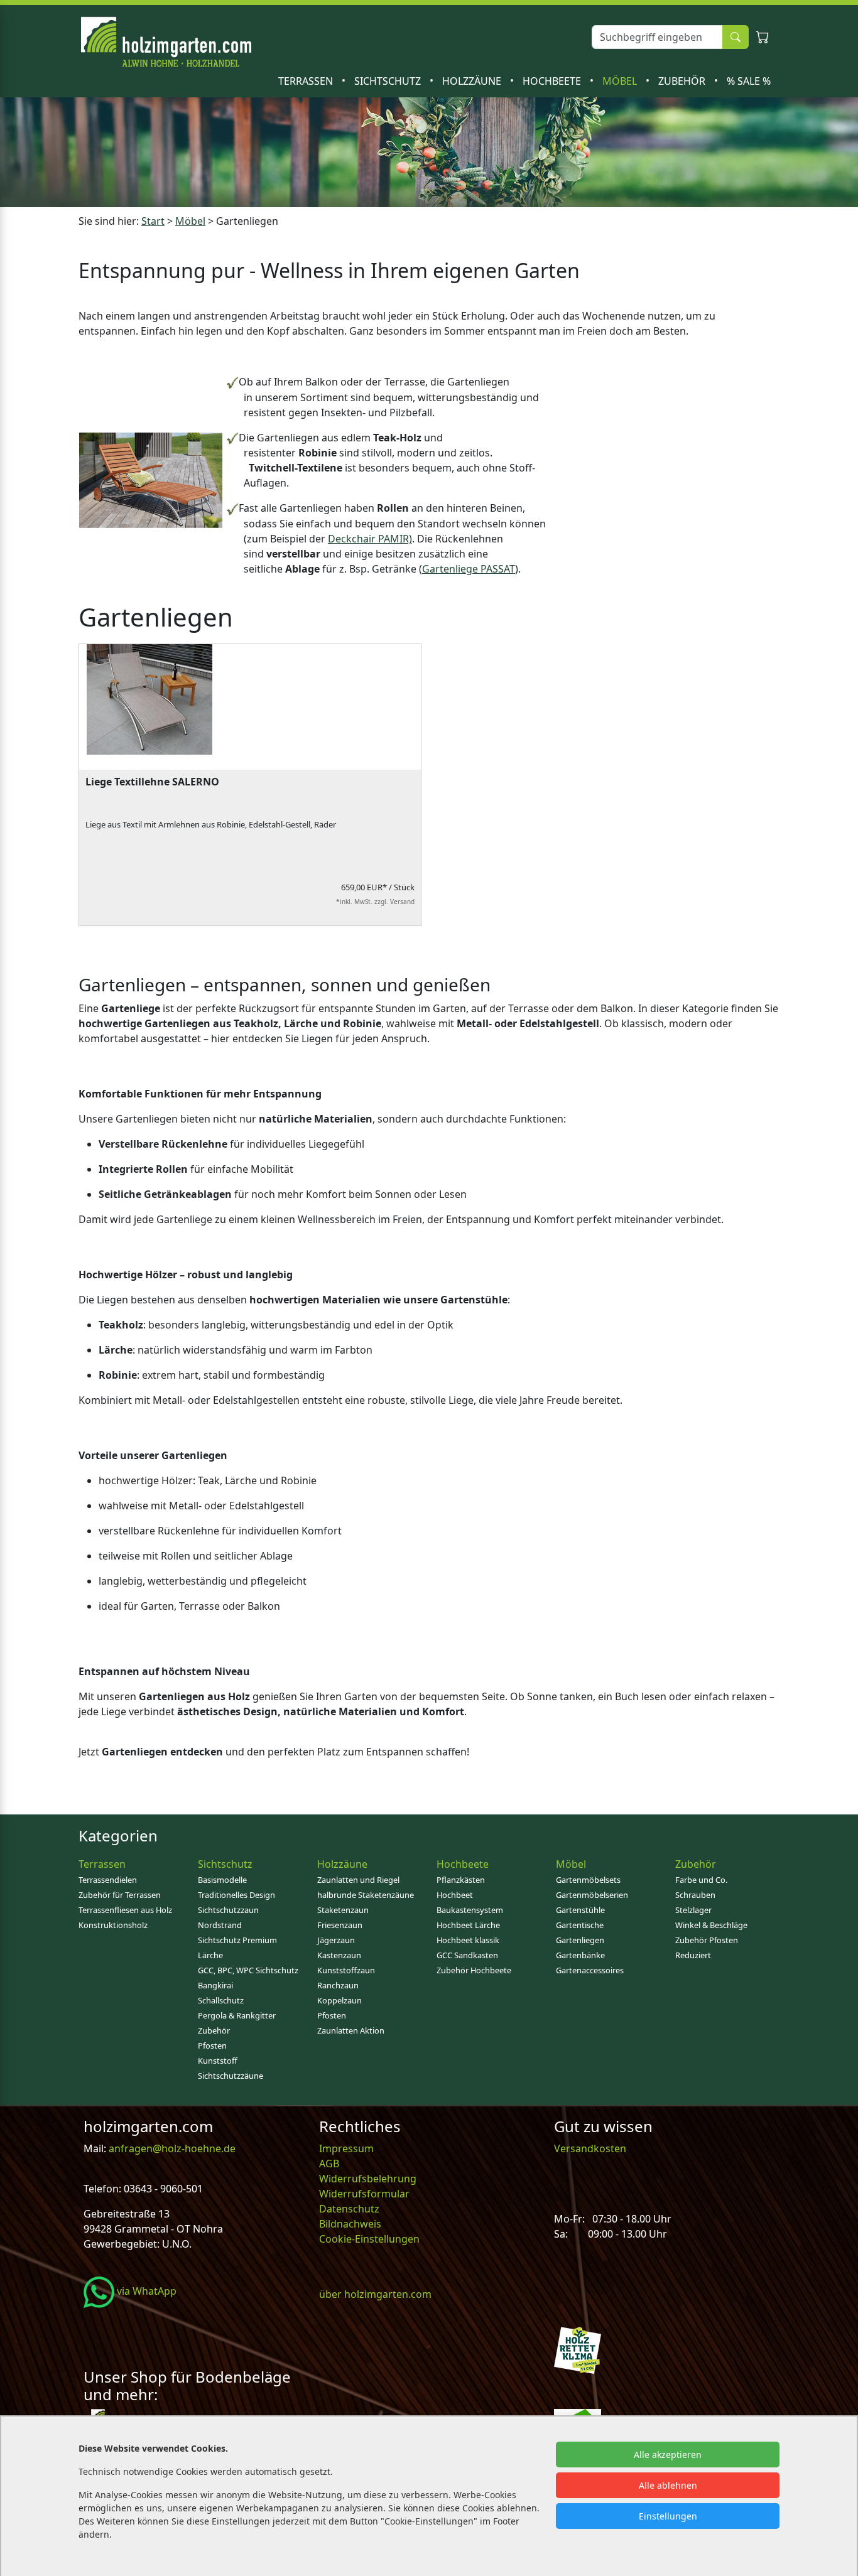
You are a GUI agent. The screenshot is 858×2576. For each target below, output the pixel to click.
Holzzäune (473, 81)
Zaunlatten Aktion (351, 2030)
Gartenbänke (580, 1955)
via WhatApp (145, 2291)
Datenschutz (349, 2209)
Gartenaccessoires (590, 1970)
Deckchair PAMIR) (370, 539)
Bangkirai (215, 1985)
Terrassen (307, 81)
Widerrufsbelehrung (368, 2179)
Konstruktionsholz (113, 1925)
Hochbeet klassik (468, 1940)
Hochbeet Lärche (468, 1925)
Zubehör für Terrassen (120, 1895)
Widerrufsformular (364, 2194)
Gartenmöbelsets (588, 1880)
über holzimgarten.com (375, 2294)
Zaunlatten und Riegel (358, 1880)
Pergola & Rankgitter (237, 2015)
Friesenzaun (340, 1925)
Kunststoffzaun (346, 1970)
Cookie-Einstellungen (369, 2239)
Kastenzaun (339, 1955)
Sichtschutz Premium (237, 1940)
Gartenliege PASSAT (469, 569)
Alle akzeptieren (668, 2455)
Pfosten (212, 2045)
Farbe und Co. (701, 1880)
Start (153, 221)
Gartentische (580, 1925)
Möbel (621, 81)
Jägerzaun (336, 1940)
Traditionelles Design (236, 1895)
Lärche (210, 1955)
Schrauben (695, 1895)
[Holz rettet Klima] (578, 2349)
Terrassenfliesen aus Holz (125, 1910)
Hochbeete (553, 81)
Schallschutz (221, 2000)
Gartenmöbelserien (592, 1895)
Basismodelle (222, 1880)
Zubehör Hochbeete (474, 1970)
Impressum (346, 2148)
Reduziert (693, 1955)
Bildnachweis (351, 2224)
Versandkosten (590, 2148)
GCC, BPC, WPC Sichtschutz (248, 1970)
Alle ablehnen (668, 2485)
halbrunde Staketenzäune (366, 1895)
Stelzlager (693, 1910)
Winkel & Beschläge (711, 1925)
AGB (329, 2164)
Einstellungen (668, 2516)
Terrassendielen (108, 1880)
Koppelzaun (339, 2000)
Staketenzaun (343, 1910)
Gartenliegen (580, 1940)
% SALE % (749, 81)
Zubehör (683, 81)
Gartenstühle (580, 1910)
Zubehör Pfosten (707, 1940)
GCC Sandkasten (467, 1955)
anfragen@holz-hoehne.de (171, 2148)
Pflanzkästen (461, 1880)
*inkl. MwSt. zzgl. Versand (375, 902)
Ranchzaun (338, 1985)
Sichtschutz (389, 81)
